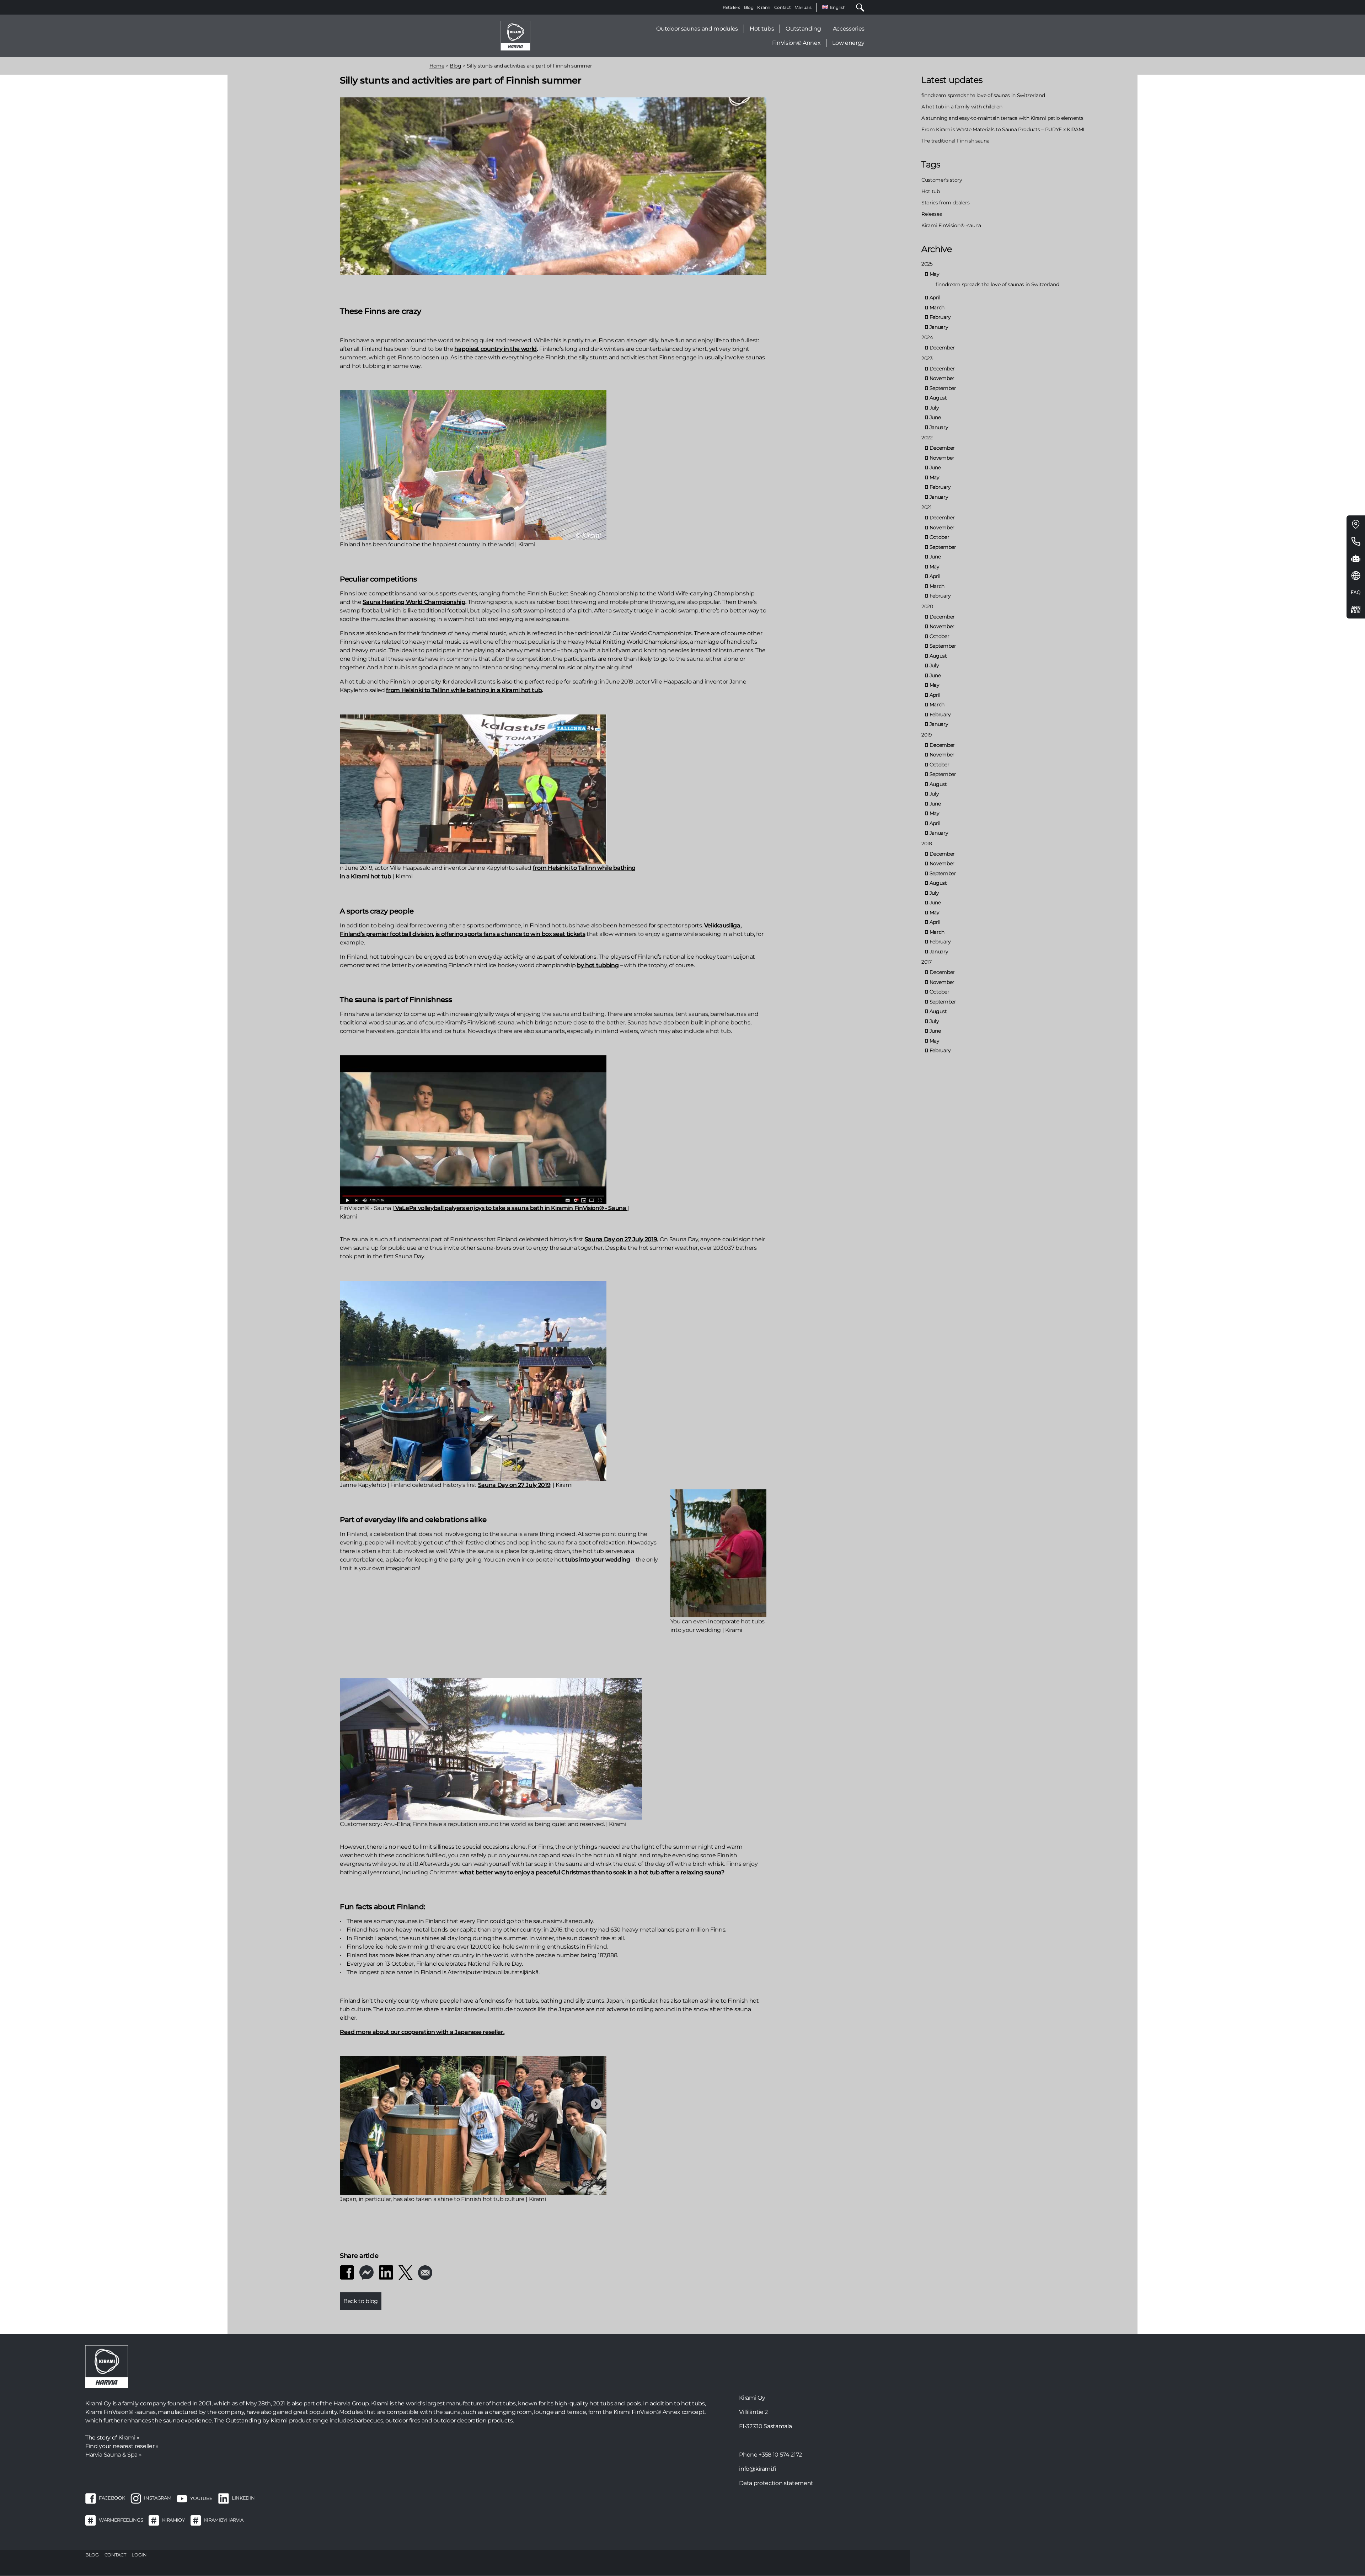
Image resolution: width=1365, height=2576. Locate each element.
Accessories (849, 29)
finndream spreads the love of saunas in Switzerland (983, 95)
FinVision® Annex (796, 43)
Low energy (848, 43)
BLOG (92, 2555)
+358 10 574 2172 (780, 2455)
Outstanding (803, 29)
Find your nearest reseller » (122, 2446)
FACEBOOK (112, 2498)
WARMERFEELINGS (121, 2520)
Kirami (764, 7)
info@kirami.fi (757, 2469)
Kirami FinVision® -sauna (951, 225)
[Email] (425, 2272)
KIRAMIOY (173, 2520)
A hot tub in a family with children (962, 107)
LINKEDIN (243, 2498)
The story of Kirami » (112, 2438)
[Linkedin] (386, 2272)
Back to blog (361, 2301)
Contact (783, 7)
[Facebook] (347, 2272)
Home (437, 66)
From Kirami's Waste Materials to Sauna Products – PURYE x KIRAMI (1003, 129)
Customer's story (942, 180)
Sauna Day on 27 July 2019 (514, 1485)
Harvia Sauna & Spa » (113, 2455)
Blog (749, 7)
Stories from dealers (945, 203)
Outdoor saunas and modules (697, 29)
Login (139, 2555)
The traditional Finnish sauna (955, 141)
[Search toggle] (857, 7)
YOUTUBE (201, 2498)
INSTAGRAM (157, 2498)
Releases (932, 214)
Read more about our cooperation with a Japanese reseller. (422, 2032)
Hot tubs (762, 29)
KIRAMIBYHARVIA (224, 2520)
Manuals (803, 7)
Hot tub (931, 191)
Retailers (731, 7)
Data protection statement (776, 2483)
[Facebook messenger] (366, 2272)
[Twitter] (406, 2272)
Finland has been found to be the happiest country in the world (427, 544)
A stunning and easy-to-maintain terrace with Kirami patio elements (1002, 118)
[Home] (515, 35)
